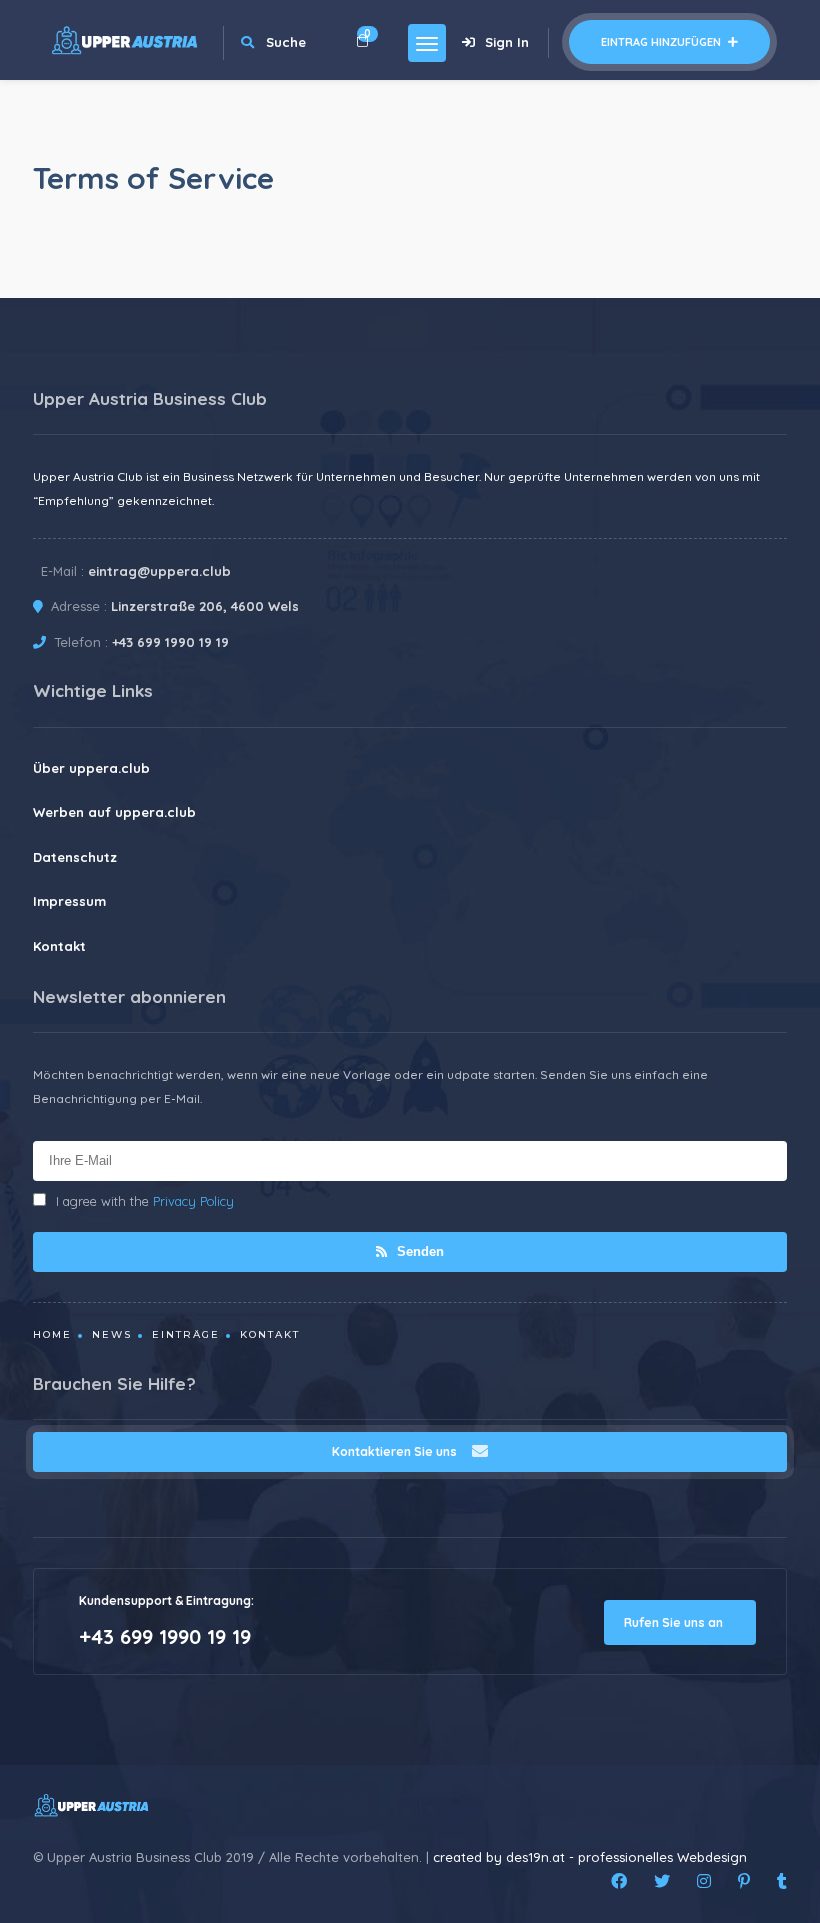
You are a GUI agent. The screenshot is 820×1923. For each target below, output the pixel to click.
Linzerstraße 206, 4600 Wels (205, 606)
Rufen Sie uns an (675, 1622)
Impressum (69, 901)
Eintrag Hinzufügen (662, 42)
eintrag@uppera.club (159, 571)
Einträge (186, 1334)
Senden (418, 1251)
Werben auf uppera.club (114, 812)
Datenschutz (75, 857)
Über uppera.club (91, 768)
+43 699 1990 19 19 (170, 642)
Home (52, 1334)
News (112, 1334)
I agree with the (145, 1201)
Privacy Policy (193, 1201)
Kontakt (59, 946)
